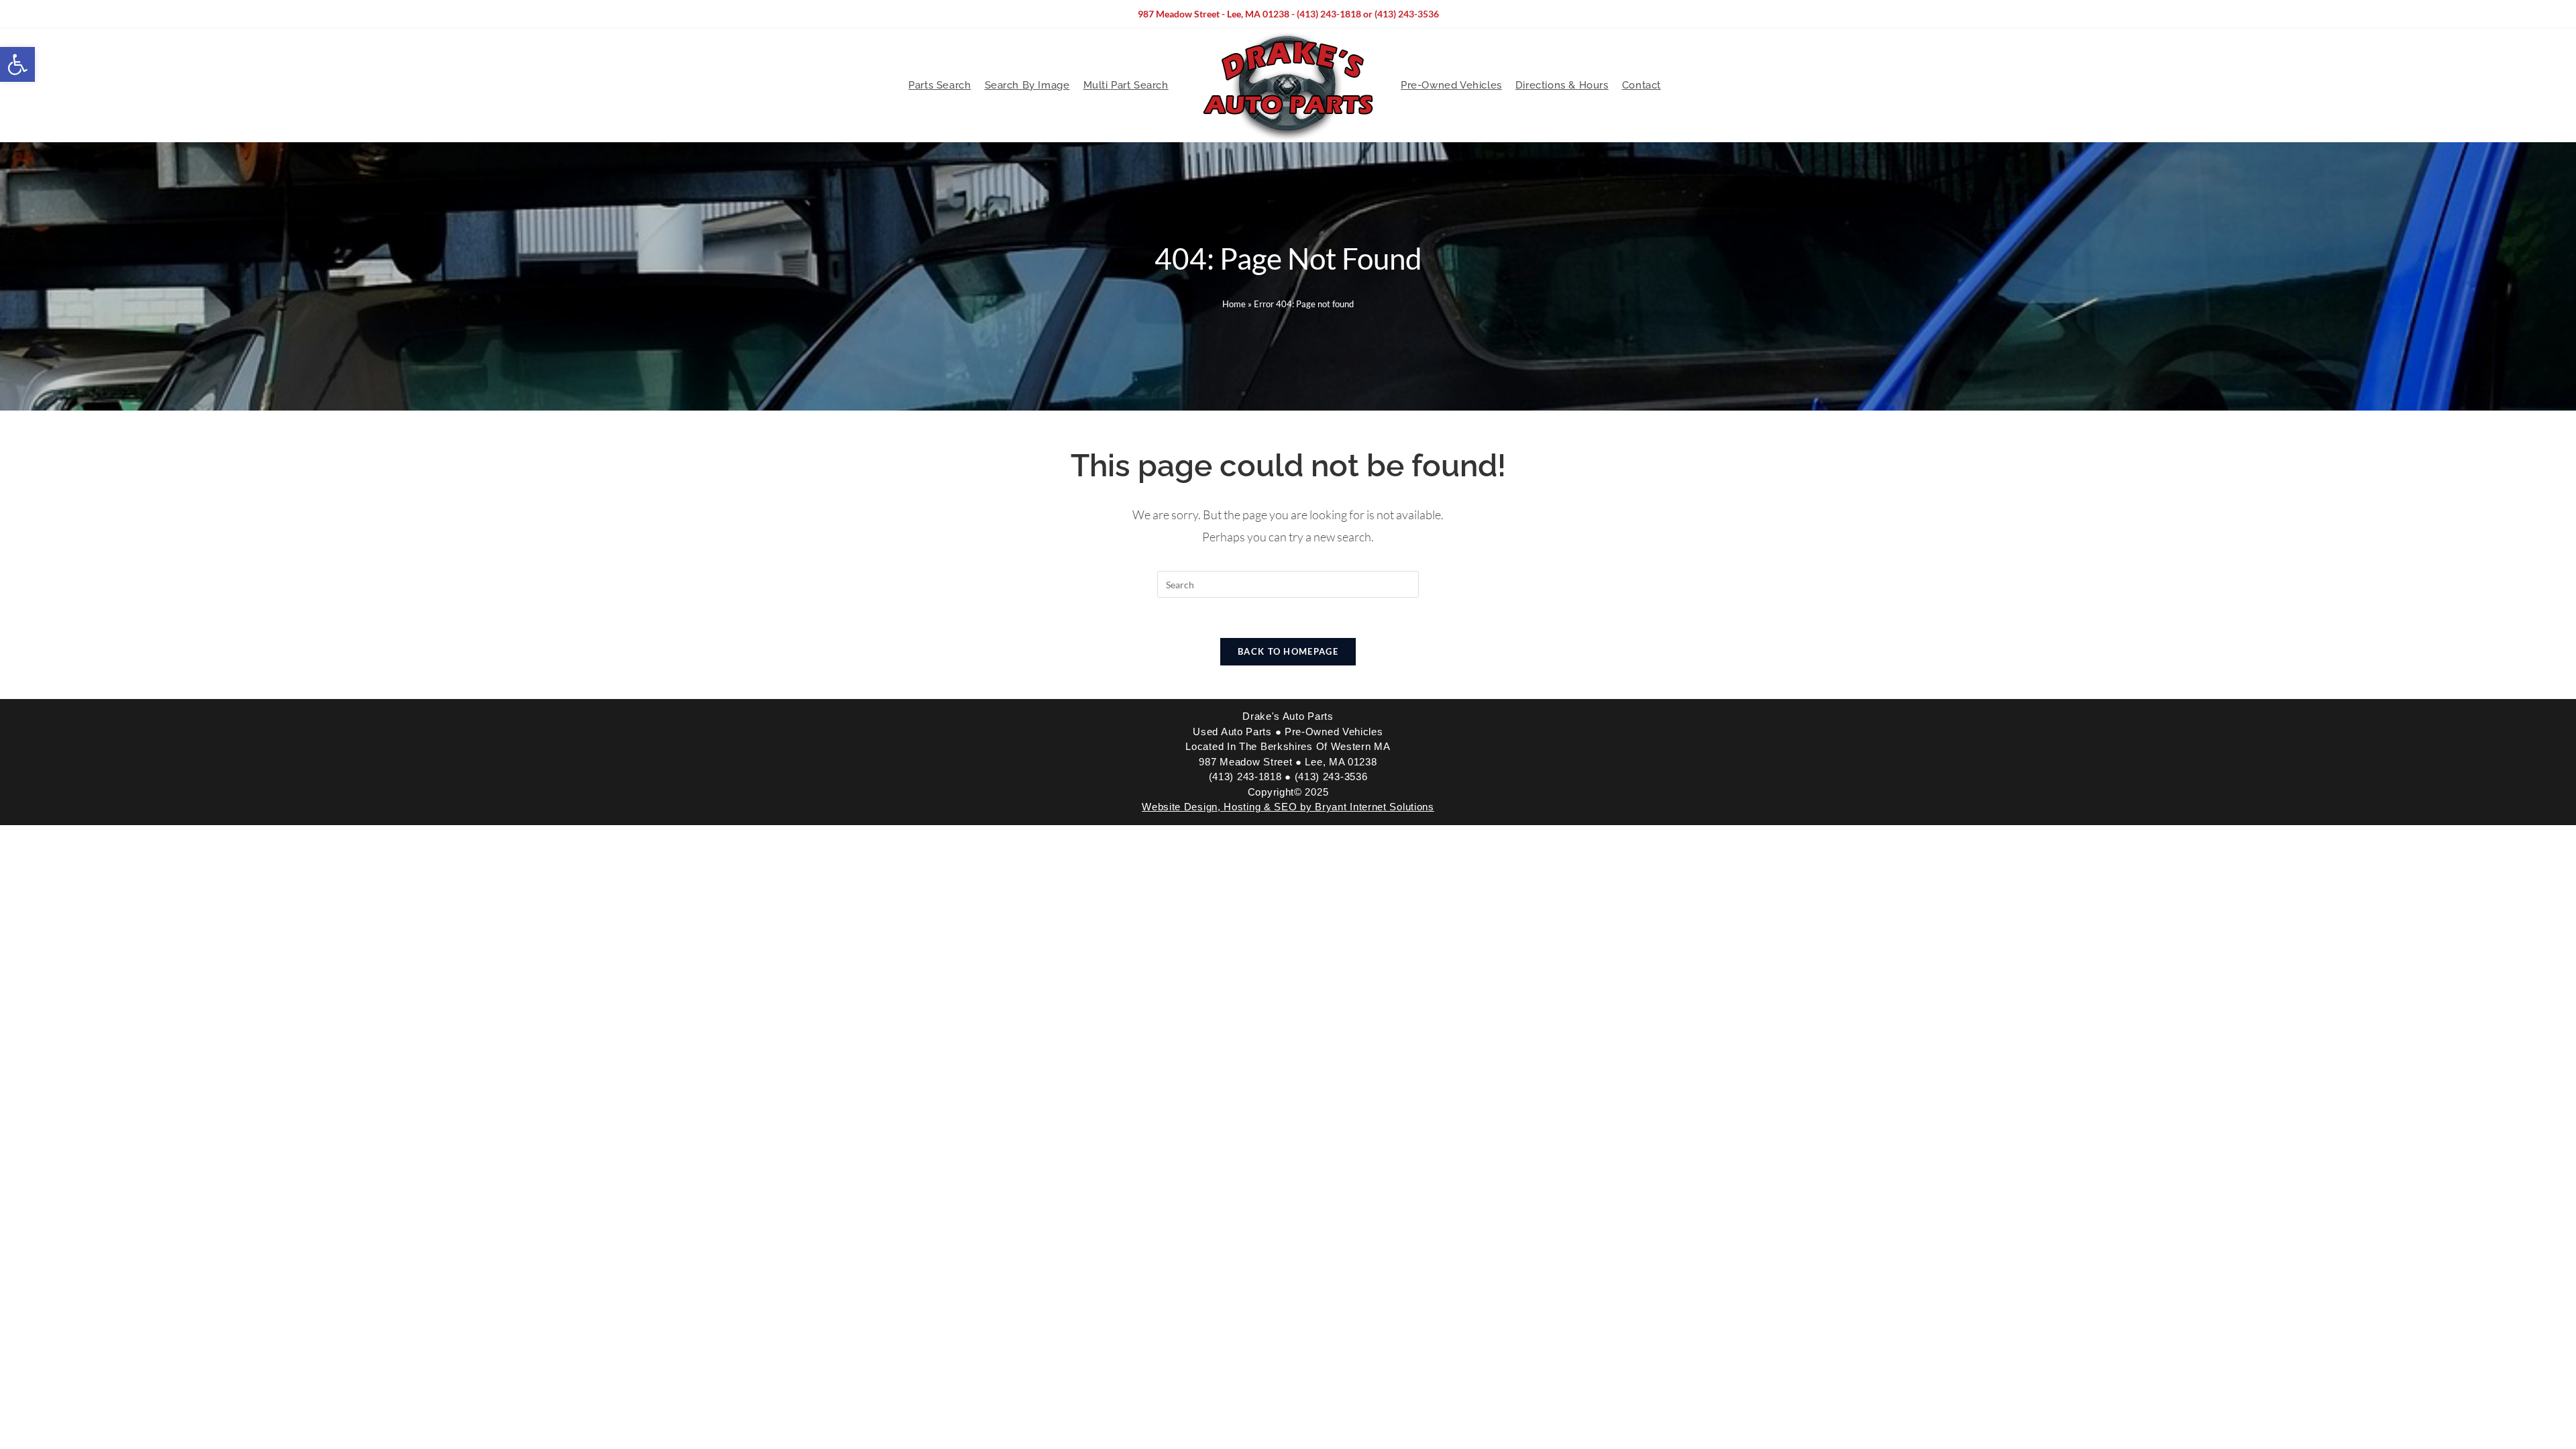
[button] (17, 64)
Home (1234, 304)
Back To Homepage (1288, 651)
